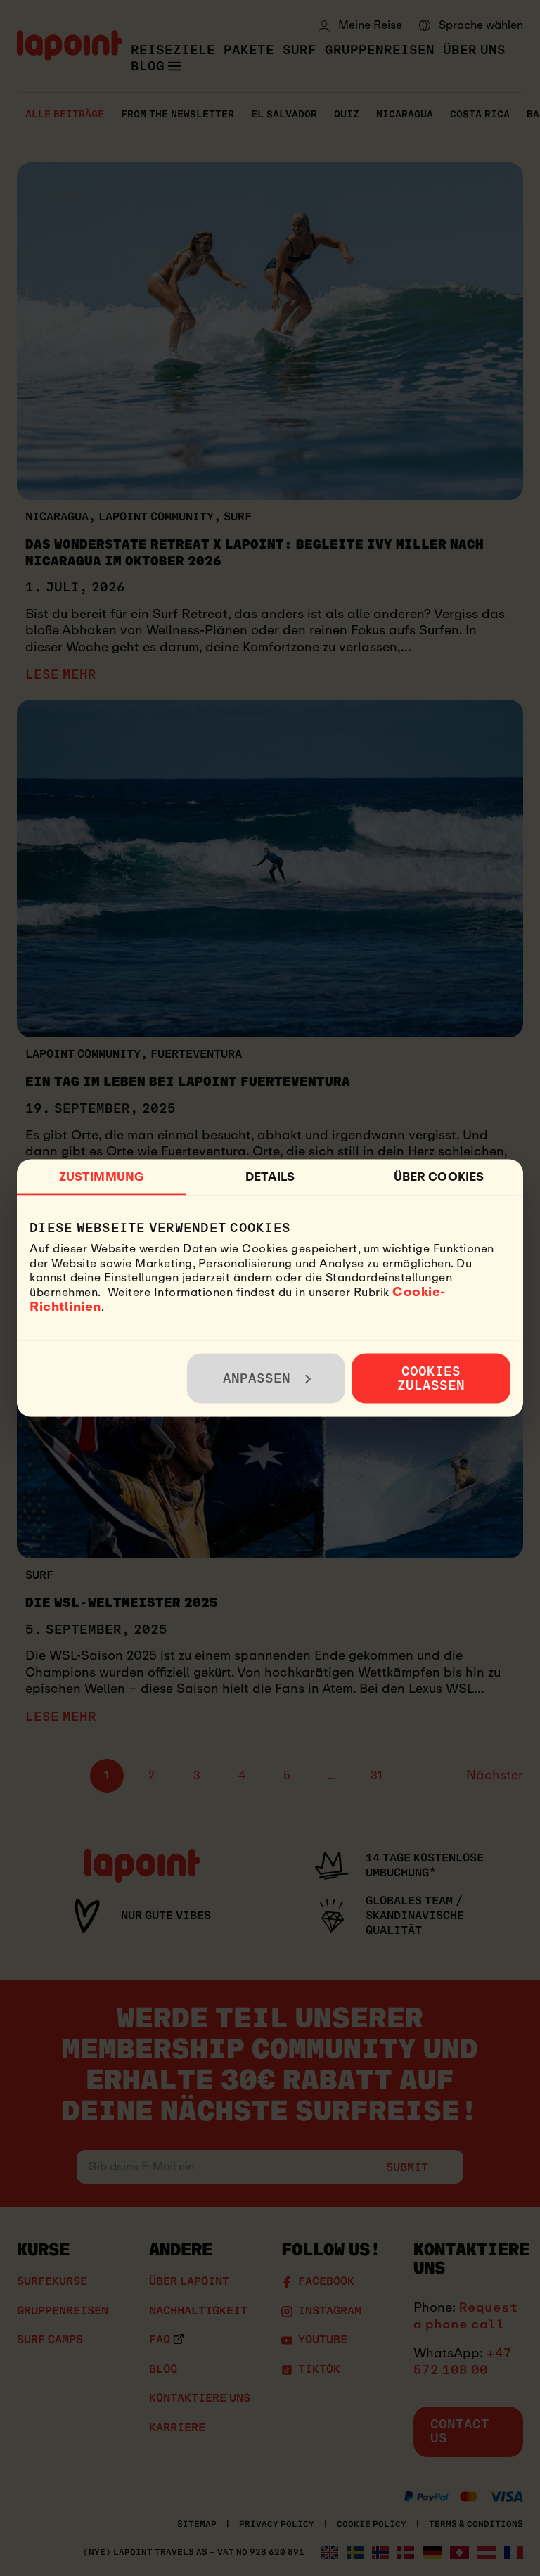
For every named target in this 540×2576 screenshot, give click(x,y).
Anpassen (257, 1378)
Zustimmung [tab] (101, 1176)
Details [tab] (270, 1176)
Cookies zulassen (431, 1378)
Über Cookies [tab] (439, 1176)
